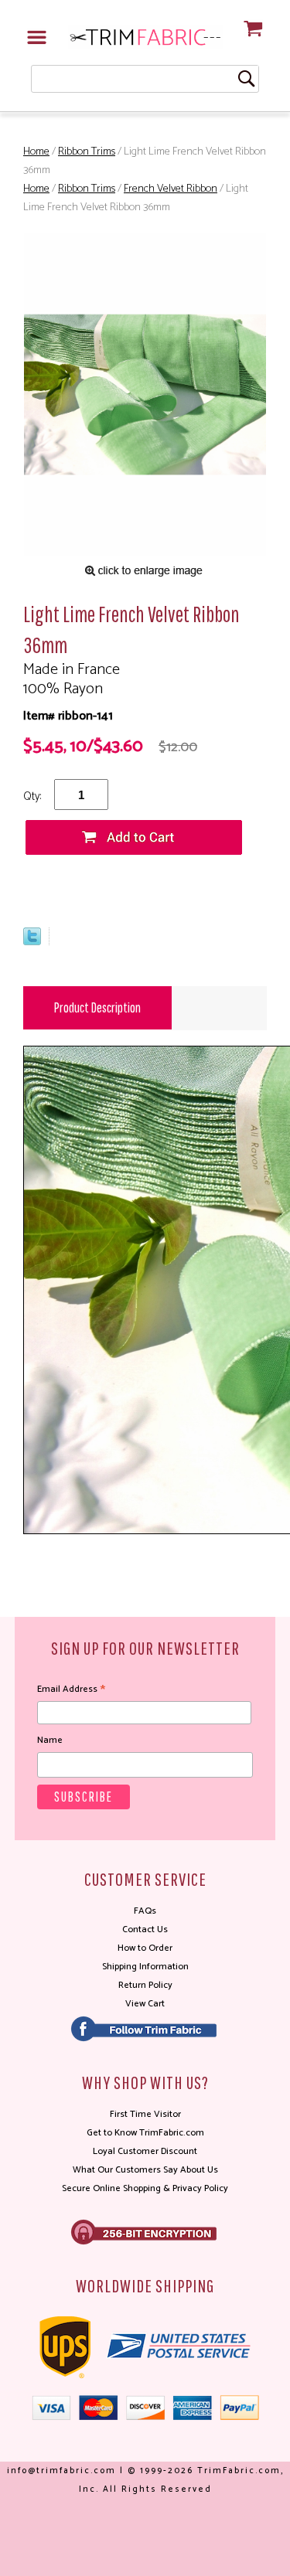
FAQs (145, 1911)
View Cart (145, 2004)
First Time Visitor (145, 2114)
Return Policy (145, 1985)
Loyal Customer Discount (145, 2151)
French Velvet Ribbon (171, 189)
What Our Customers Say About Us (145, 2170)
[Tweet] (32, 942)
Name (50, 1740)
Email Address (71, 1690)
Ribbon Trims (87, 152)
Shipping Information (145, 1967)
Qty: (32, 796)
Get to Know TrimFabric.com (145, 2133)
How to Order (145, 1948)
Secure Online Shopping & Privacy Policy (145, 2188)
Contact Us (145, 1929)
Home (36, 152)
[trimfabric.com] (145, 37)
